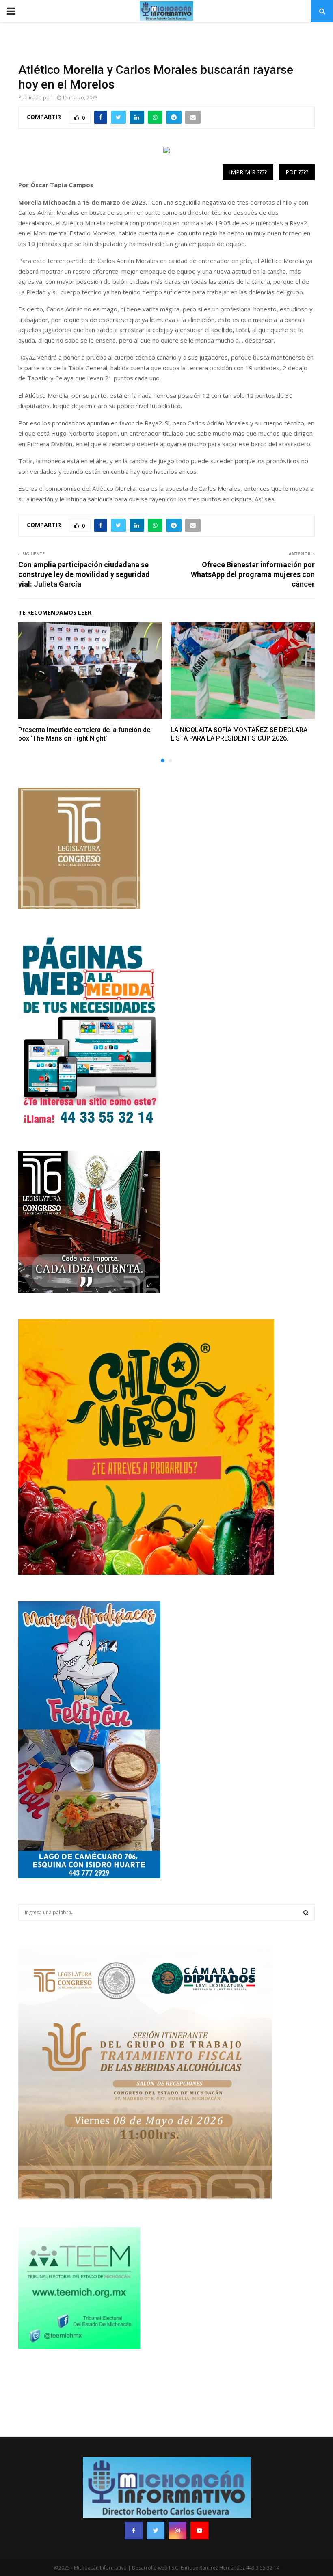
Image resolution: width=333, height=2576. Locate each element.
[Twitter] (156, 2531)
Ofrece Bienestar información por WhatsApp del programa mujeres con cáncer (253, 574)
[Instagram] (177, 2531)
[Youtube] (199, 2531)
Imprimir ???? (248, 172)
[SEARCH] (306, 1913)
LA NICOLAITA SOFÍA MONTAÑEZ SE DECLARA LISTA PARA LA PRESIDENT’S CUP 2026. (239, 734)
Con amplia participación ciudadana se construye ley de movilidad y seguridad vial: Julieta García (84, 574)
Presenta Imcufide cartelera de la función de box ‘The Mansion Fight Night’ (84, 734)
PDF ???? (297, 172)
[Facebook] (134, 2531)
